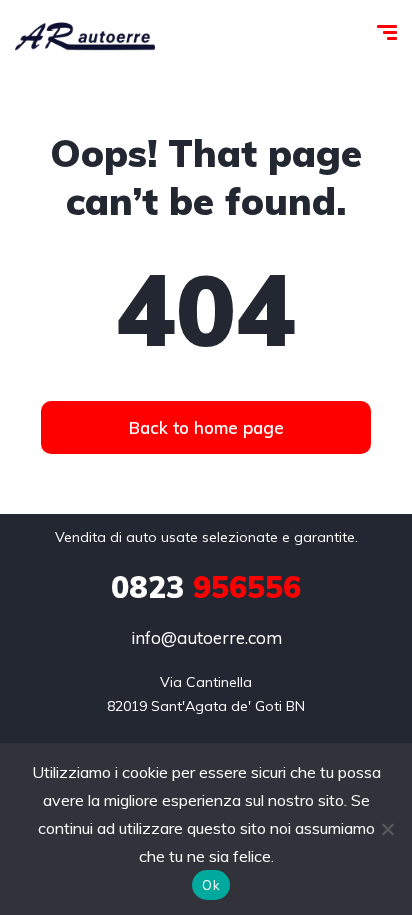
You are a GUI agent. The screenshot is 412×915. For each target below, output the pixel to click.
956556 (206, 587)
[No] (387, 829)
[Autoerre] (85, 35)
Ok (211, 885)
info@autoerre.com (206, 637)
